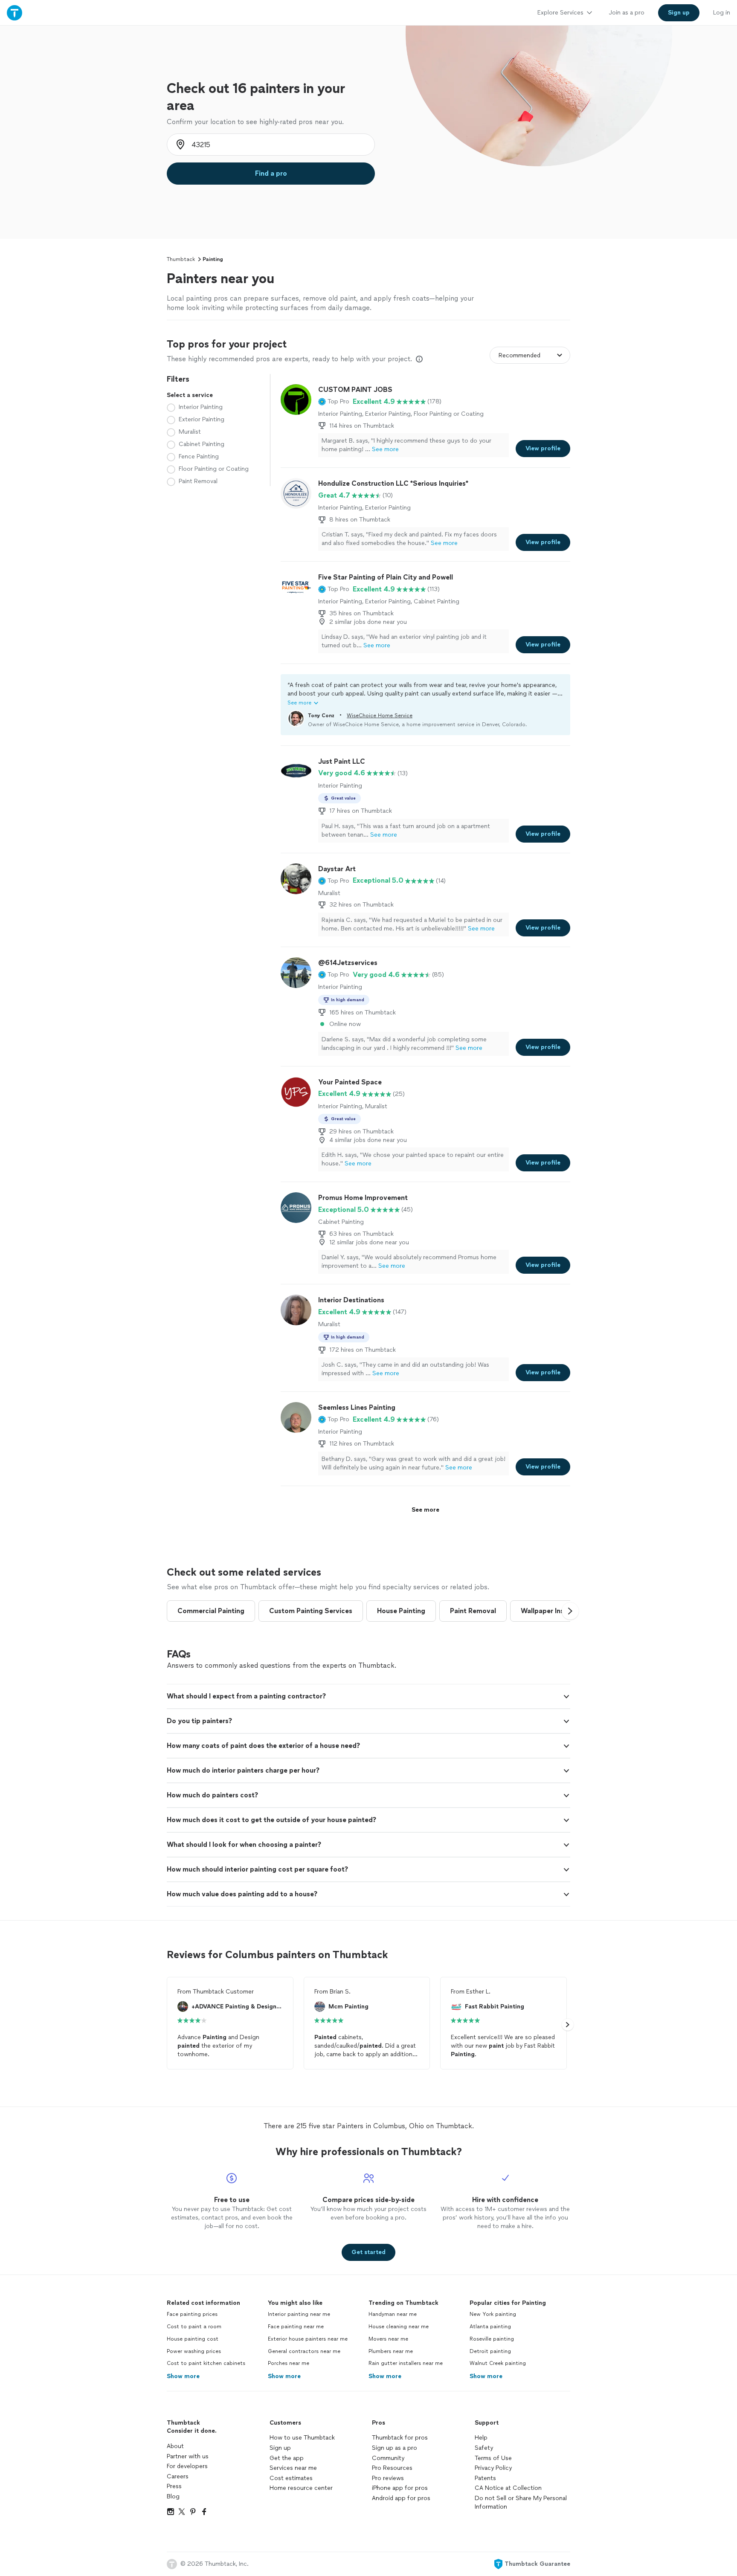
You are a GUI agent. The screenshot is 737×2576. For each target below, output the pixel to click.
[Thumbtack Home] (15, 13)
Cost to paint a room (194, 2327)
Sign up (280, 2448)
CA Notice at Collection (508, 2488)
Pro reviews (388, 2478)
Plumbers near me (391, 2351)
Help (481, 2438)
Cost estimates (291, 2478)
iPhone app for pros (400, 2488)
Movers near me (388, 2339)
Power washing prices (194, 2351)
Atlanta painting (490, 2327)
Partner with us (188, 2456)
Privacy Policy (493, 2468)
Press (174, 2486)
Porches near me (289, 2363)
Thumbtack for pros (400, 2438)
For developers (187, 2466)
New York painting (493, 2314)
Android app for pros (401, 2498)
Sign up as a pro (395, 2448)
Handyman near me (393, 2314)
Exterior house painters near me (308, 2339)
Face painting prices (192, 2314)
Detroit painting (490, 2351)
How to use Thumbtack (302, 2438)
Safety (484, 2448)
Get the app (287, 2458)
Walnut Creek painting (498, 2363)
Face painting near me (296, 2327)
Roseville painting (492, 2339)
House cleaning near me (399, 2327)
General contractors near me (304, 2351)
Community (388, 2458)
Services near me (293, 2468)
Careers (178, 2476)
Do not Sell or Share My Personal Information (521, 2502)
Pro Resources (392, 2468)
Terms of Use (493, 2458)
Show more (183, 2376)
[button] (334, 402)
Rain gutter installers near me (406, 2363)
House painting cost (193, 2339)
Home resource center (301, 2488)
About (175, 2446)
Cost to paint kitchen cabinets (206, 2363)
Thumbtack (181, 259)
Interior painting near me (299, 2314)
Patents (485, 2478)
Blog (173, 2496)
